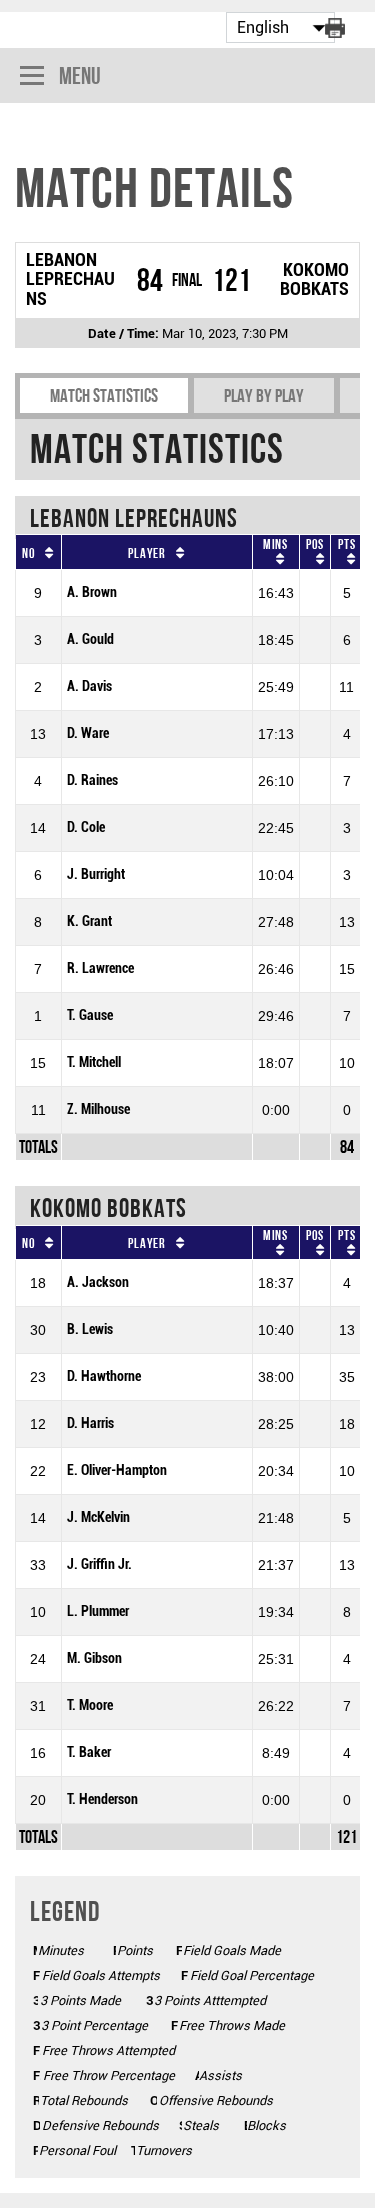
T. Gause (90, 1015)
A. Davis (89, 686)
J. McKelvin (98, 1517)
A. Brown (92, 592)
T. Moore (90, 1705)
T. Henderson (102, 1799)
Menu (80, 75)
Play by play (264, 395)
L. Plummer (98, 1611)
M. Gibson (94, 1658)
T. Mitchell (94, 1062)
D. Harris (90, 1423)
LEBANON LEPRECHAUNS (70, 279)
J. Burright (96, 874)
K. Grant (89, 921)
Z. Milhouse (98, 1109)
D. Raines (92, 780)
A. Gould (90, 639)
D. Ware (88, 733)
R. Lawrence (100, 968)
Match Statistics (104, 395)
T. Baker (89, 1752)
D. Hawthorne (104, 1376)
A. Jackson (98, 1282)
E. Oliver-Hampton (117, 1470)
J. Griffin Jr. (99, 1564)
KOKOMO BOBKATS (314, 279)
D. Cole (86, 827)
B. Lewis (90, 1329)
